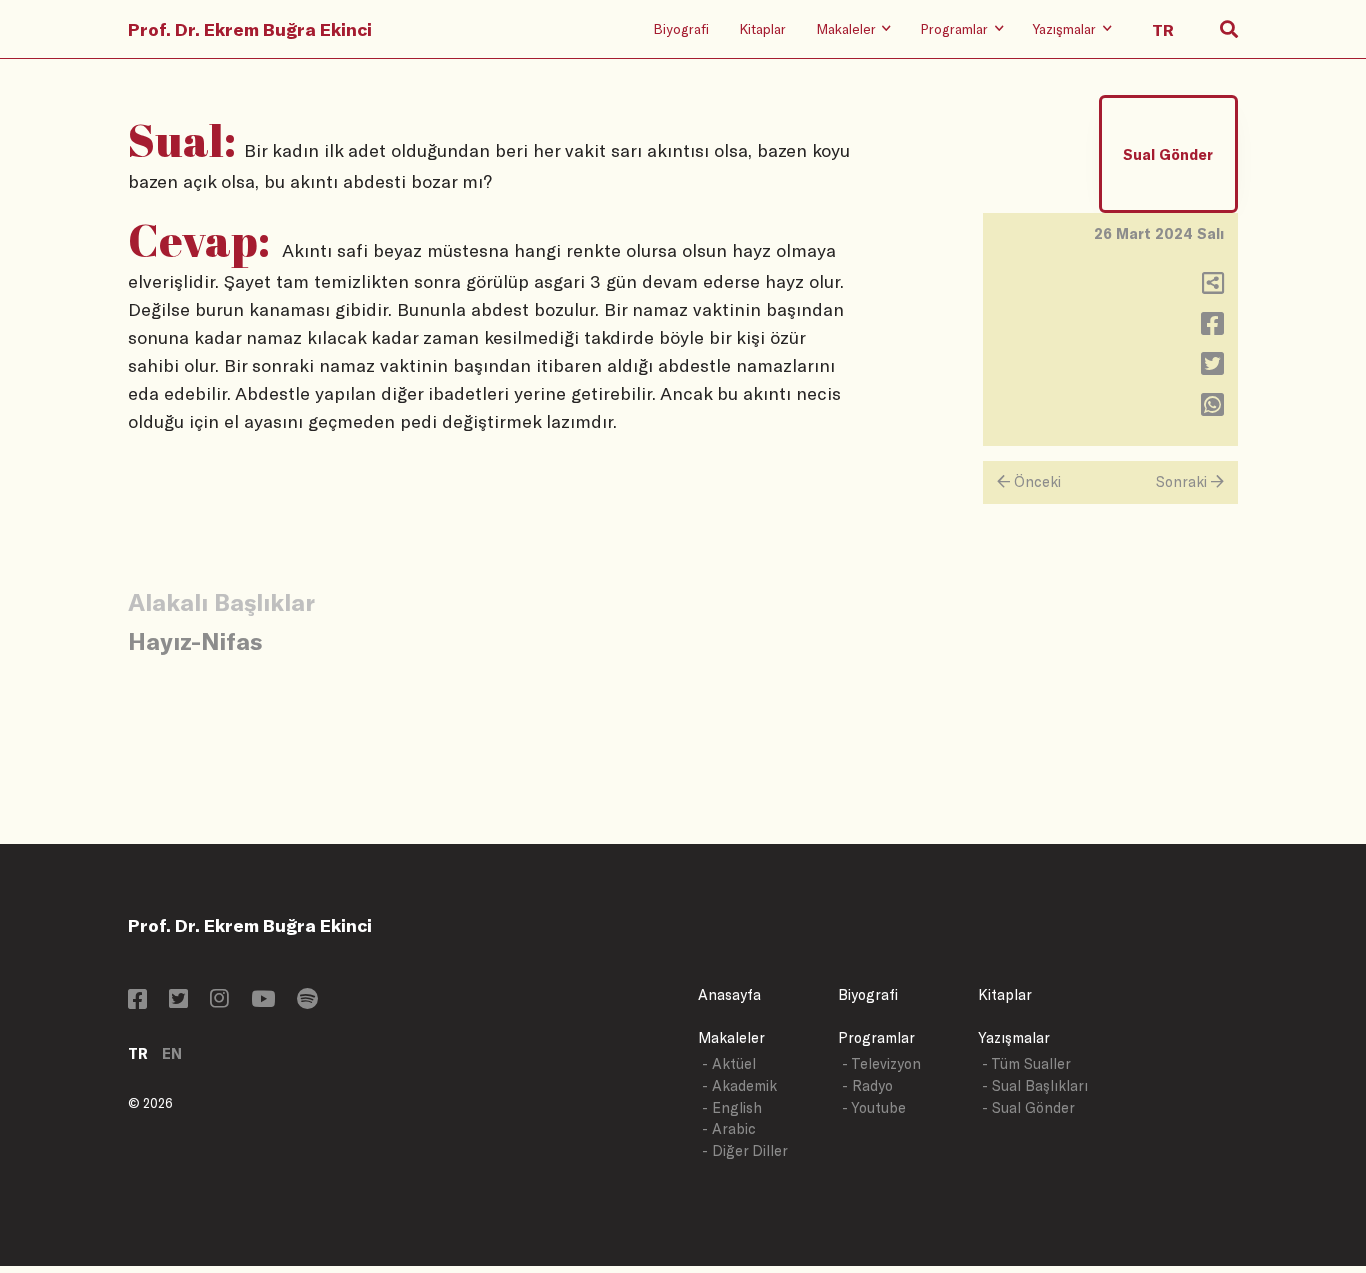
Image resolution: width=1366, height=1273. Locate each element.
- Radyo (867, 1085)
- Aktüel (729, 1063)
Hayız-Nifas (195, 640)
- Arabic (729, 1128)
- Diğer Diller (745, 1150)
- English (732, 1107)
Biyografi (681, 28)
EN (172, 1053)
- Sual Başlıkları (1035, 1085)
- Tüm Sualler (1026, 1063)
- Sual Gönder (1028, 1107)
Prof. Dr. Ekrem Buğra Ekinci (250, 29)
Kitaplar (762, 28)
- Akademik (739, 1085)
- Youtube (874, 1107)
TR (138, 1053)
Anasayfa (729, 994)
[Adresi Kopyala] (1213, 287)
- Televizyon (881, 1063)
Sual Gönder (1168, 154)
